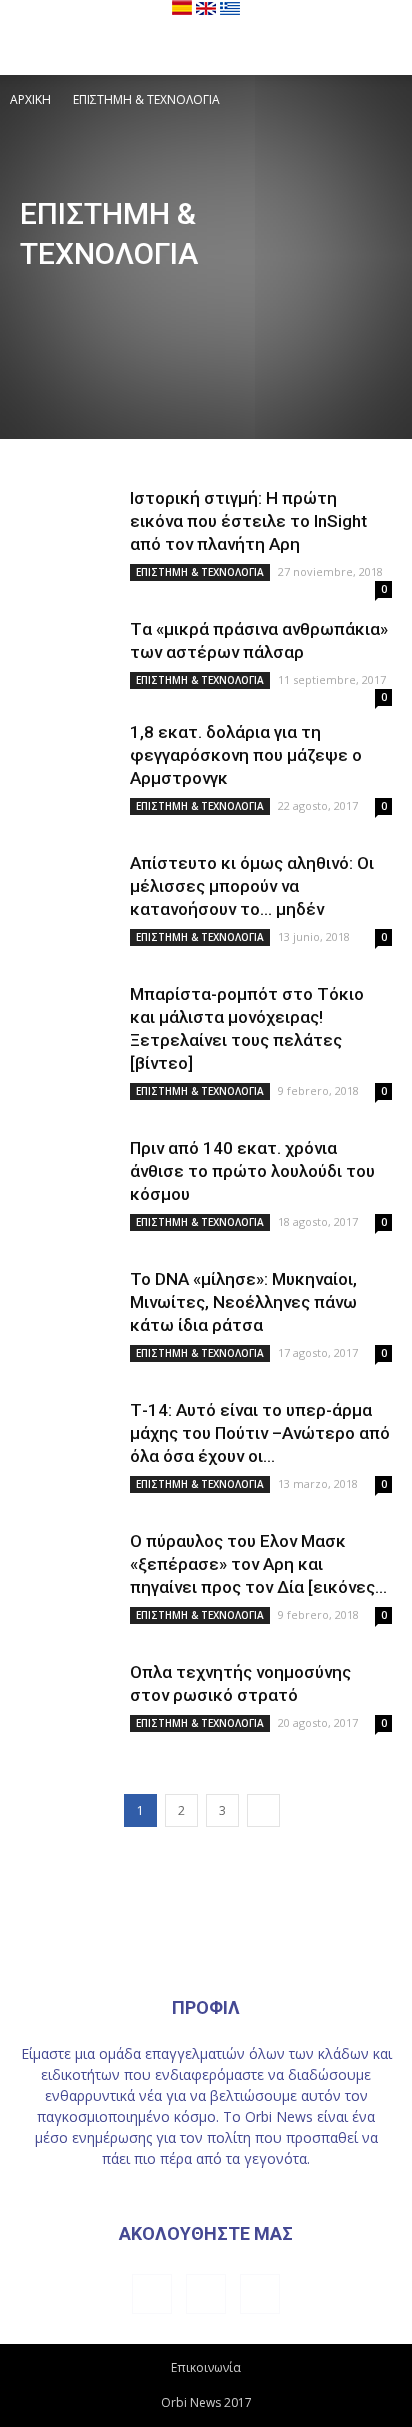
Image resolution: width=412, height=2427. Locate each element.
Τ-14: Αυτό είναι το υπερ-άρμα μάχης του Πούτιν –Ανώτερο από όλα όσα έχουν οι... (260, 1433)
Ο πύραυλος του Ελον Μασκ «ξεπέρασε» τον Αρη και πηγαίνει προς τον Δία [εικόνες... (258, 1564)
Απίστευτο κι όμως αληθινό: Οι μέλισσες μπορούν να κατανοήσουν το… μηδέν (252, 886)
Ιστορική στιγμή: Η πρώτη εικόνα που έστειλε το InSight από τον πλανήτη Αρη (248, 521)
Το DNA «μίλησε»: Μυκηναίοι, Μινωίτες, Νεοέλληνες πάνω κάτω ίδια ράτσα (243, 1302)
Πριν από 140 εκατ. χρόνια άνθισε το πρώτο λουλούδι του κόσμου (252, 1171)
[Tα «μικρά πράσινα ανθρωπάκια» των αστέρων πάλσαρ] (70, 654)
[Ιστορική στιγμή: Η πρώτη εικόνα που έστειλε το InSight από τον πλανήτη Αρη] (70, 523)
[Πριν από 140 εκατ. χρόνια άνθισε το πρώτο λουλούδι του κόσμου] (70, 1173)
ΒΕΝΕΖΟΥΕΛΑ (133, 295)
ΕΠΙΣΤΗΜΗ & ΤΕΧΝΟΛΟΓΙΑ (200, 572)
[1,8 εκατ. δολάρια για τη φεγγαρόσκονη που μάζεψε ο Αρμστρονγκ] (70, 757)
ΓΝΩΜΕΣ (272, 295)
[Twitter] (260, 2294)
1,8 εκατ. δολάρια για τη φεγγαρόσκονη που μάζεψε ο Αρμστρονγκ (246, 755)
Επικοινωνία (206, 2367)
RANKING (52, 295)
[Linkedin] (206, 2294)
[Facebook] (152, 2294)
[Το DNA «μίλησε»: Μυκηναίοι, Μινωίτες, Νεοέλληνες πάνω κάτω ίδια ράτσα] (70, 1304)
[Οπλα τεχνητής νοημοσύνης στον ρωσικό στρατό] (70, 1697)
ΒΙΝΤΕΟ (209, 295)
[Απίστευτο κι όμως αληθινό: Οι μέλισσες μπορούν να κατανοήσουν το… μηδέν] (70, 888)
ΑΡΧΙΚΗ (30, 99)
